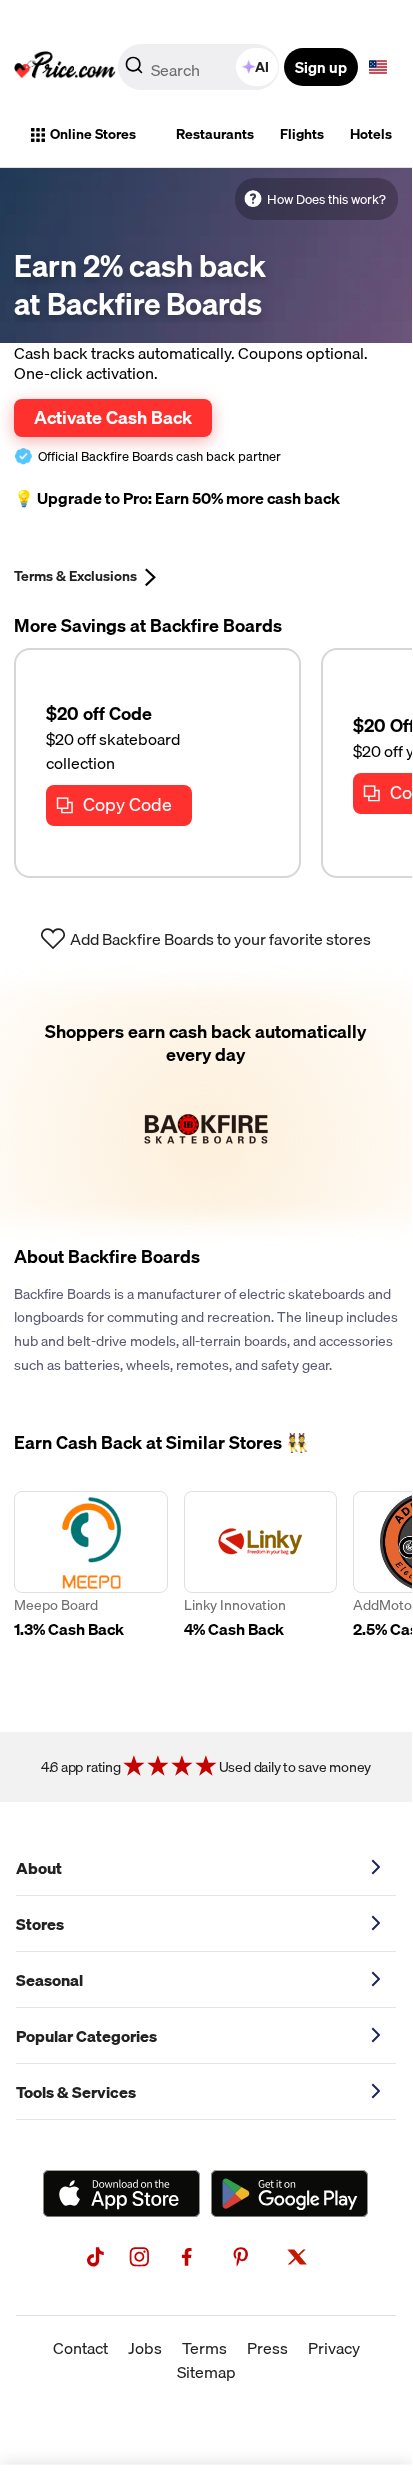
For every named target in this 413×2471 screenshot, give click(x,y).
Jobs (145, 2348)
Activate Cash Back (113, 417)
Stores (40, 1924)
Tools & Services (76, 2092)
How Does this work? (326, 199)
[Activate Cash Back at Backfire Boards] (206, 1103)
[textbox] (378, 67)
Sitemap (206, 2372)
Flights (302, 134)
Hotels (371, 134)
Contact (80, 2348)
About (39, 1868)
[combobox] (200, 67)
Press (267, 2348)
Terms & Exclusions (75, 576)
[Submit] (134, 71)
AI (262, 67)
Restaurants (215, 134)
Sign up (321, 67)
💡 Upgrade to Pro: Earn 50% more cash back (177, 498)
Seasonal (49, 1980)
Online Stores (93, 134)
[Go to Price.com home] (65, 67)
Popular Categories (86, 2036)
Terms (204, 2348)
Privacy (334, 2348)
